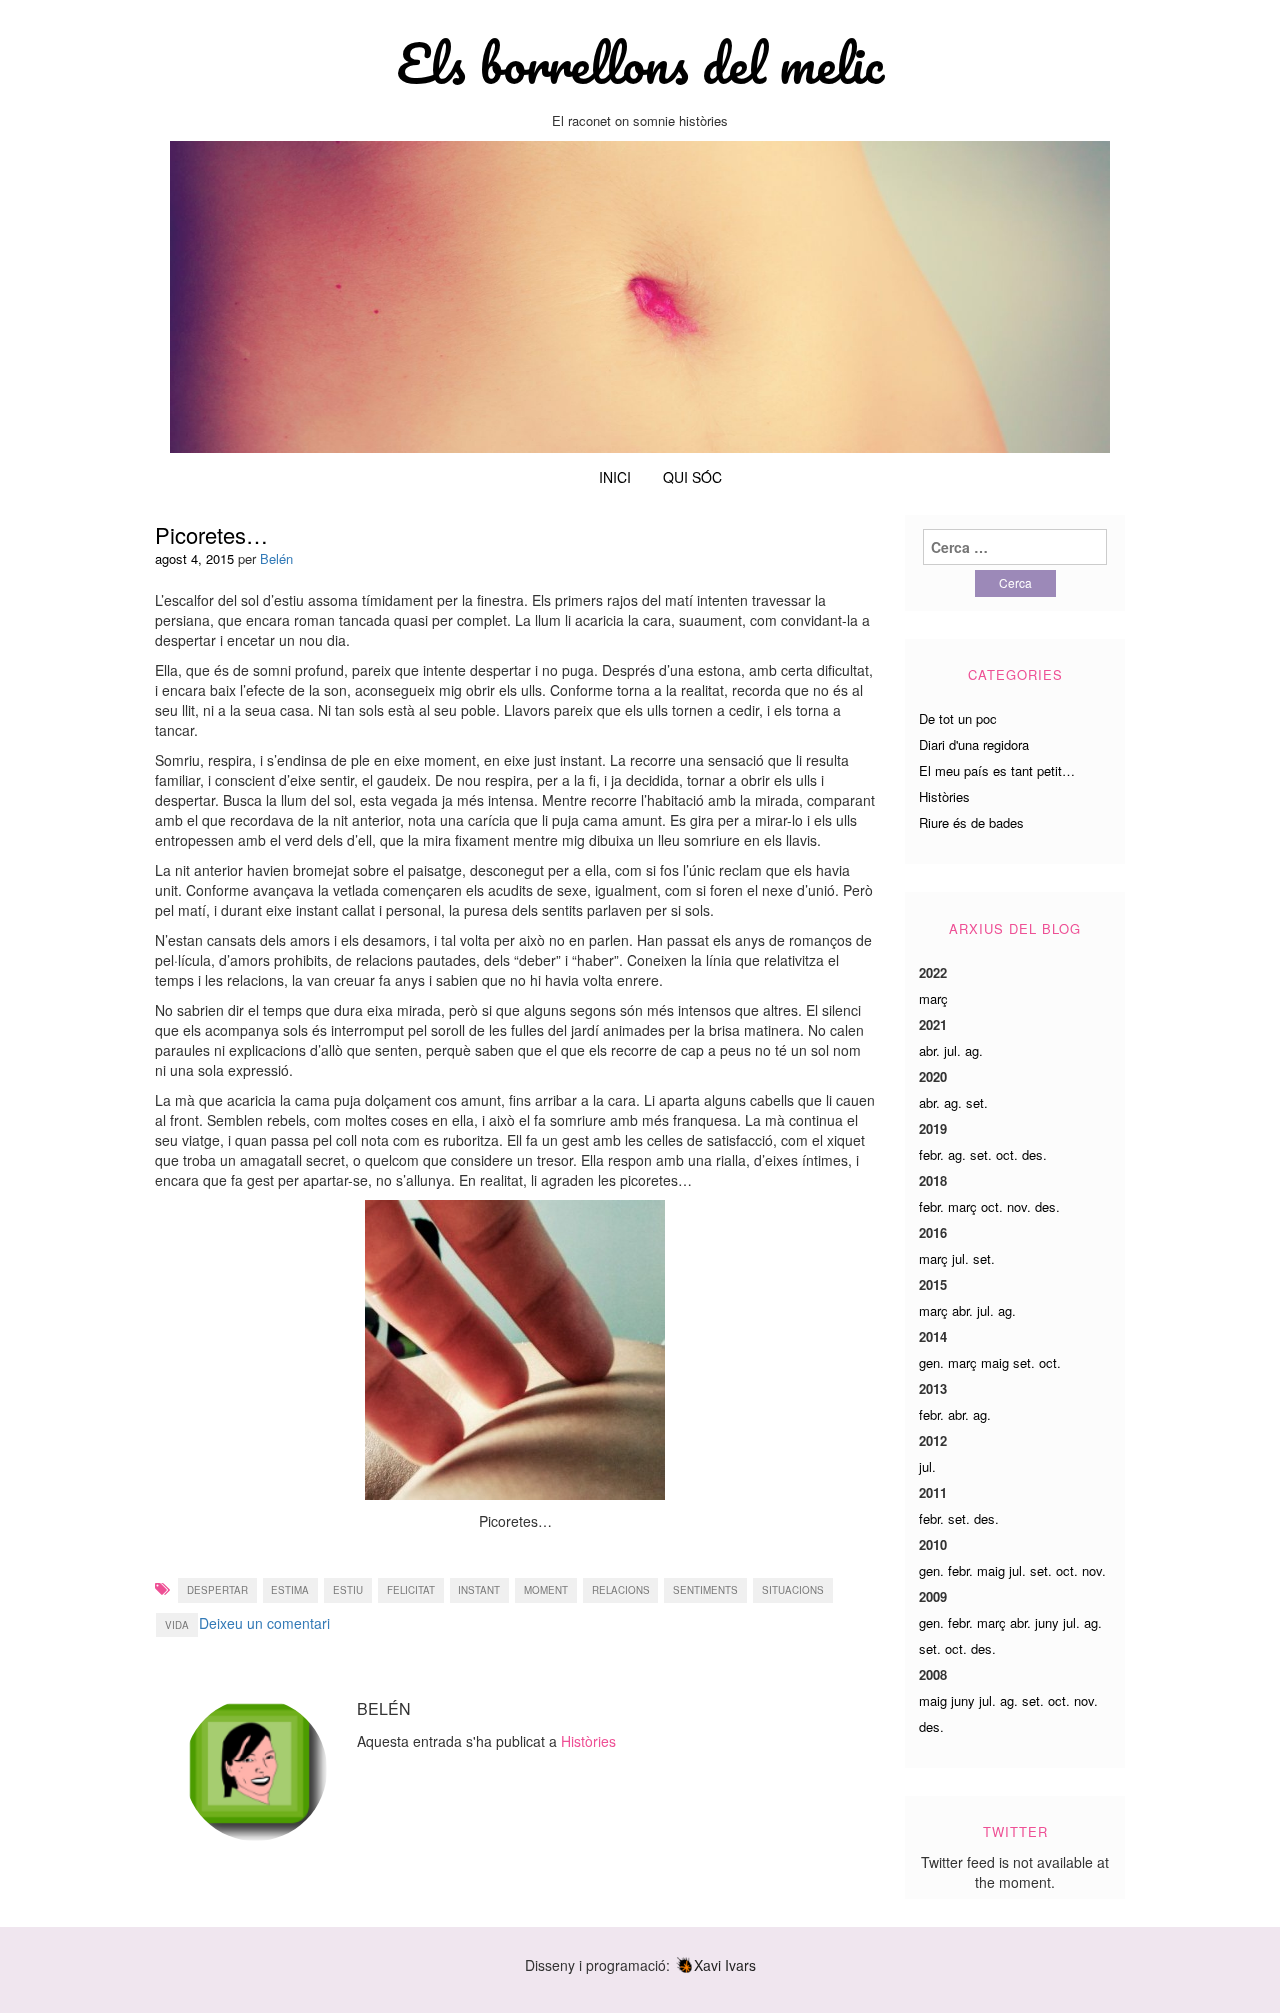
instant (479, 1590)
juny (1047, 1622)
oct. (1007, 1154)
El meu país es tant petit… (997, 770)
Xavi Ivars (725, 1965)
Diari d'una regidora (974, 744)
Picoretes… (211, 534)
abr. (929, 1050)
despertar (217, 1590)
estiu (348, 1590)
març (933, 998)
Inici (615, 477)
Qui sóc (692, 477)
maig (995, 1362)
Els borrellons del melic (640, 63)
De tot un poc (958, 718)
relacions (621, 1590)
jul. (952, 1050)
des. (1034, 1154)
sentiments (705, 1590)
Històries (588, 1741)
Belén (276, 558)
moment (546, 1590)
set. (977, 1102)
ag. (974, 1050)
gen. (931, 1362)
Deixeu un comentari (264, 1623)
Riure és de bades (971, 822)
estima (290, 1590)
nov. (1019, 1206)
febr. (931, 1154)
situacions (793, 1590)
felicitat (411, 1590)
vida (177, 1625)
